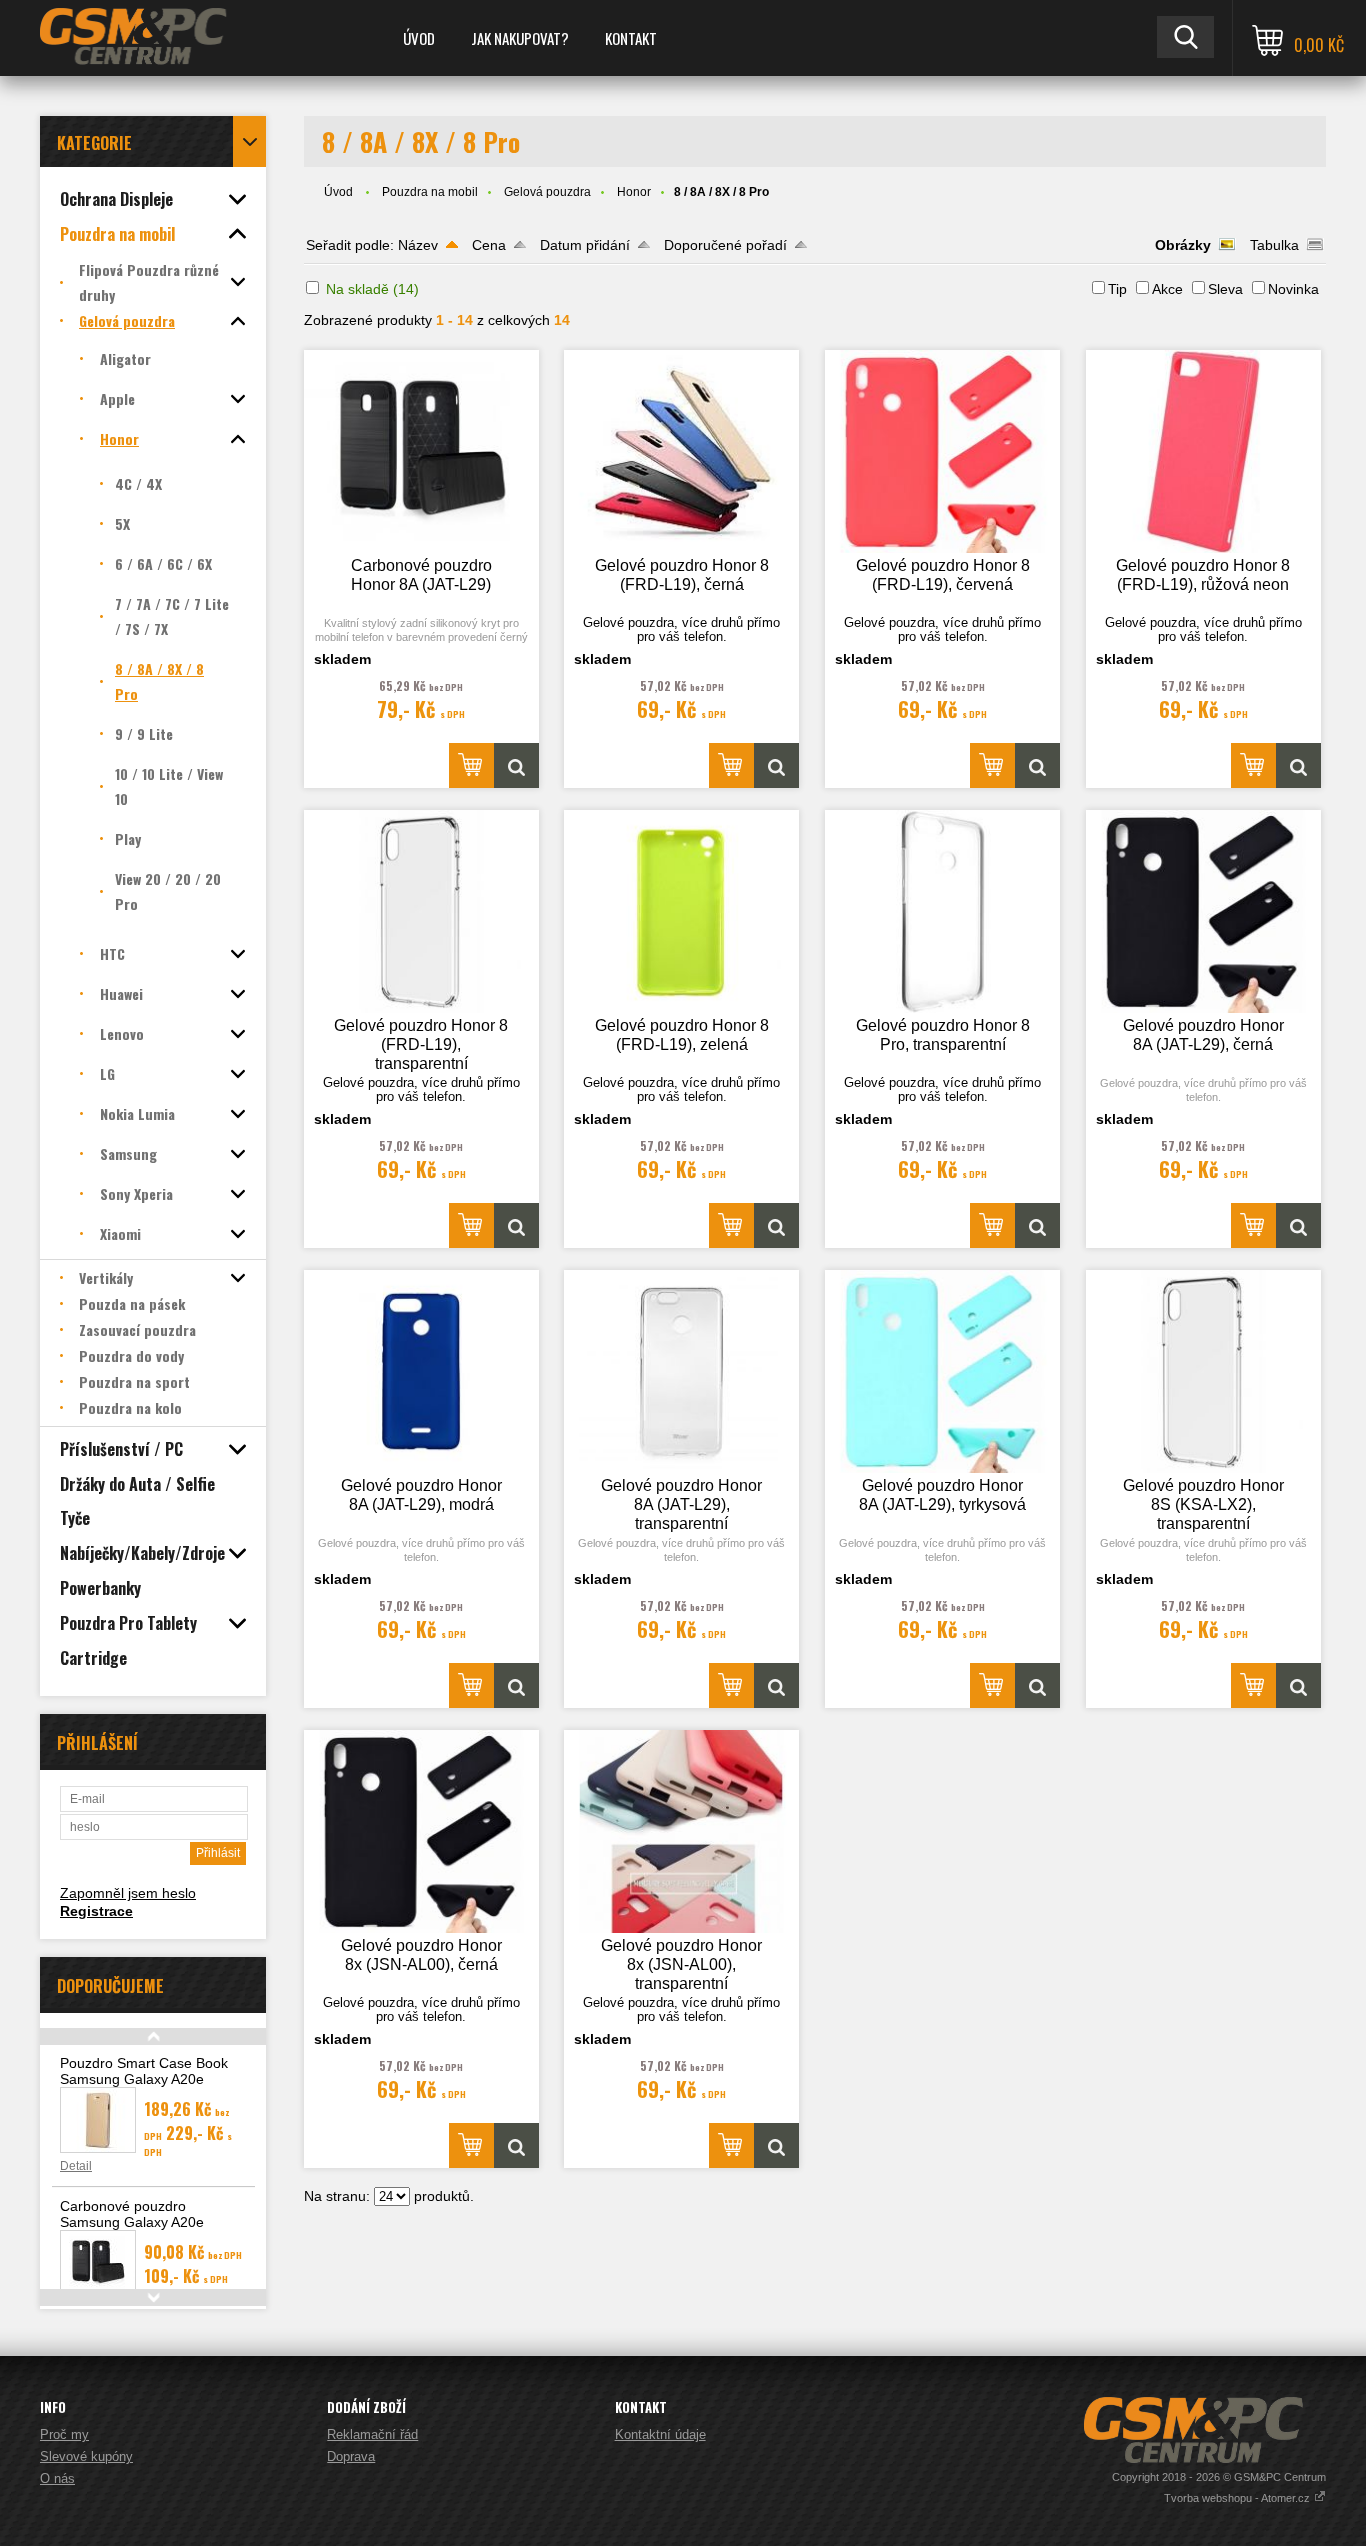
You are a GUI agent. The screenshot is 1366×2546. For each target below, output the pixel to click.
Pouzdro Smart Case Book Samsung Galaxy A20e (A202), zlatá (144, 2079)
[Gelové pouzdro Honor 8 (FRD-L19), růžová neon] (1203, 451)
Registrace (96, 1911)
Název (418, 245)
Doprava (351, 2456)
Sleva (1225, 289)
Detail (76, 2166)
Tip (1117, 289)
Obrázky (1183, 245)
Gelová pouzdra (547, 192)
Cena (489, 245)
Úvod (419, 38)
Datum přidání (585, 245)
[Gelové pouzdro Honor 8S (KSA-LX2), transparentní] (1203, 1371)
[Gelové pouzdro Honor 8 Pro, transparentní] (942, 911)
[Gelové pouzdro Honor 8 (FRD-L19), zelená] (681, 911)
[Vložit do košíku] (471, 765)
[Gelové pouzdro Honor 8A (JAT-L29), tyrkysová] (942, 1371)
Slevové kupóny (86, 2456)
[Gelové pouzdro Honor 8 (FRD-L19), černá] (681, 451)
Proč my (64, 2434)
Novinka (1293, 289)
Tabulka (1274, 245)
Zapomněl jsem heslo (128, 1893)
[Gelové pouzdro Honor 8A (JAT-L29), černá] (1203, 911)
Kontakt (631, 38)
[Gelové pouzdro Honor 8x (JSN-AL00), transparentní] (681, 1831)
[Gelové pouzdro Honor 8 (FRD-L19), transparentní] (421, 911)
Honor (634, 192)
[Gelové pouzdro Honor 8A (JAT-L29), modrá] (421, 1371)
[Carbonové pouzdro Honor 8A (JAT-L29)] (421, 451)
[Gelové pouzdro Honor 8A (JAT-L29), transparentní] (681, 1371)
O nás (57, 2478)
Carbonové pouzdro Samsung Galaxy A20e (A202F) (132, 2222)
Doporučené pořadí (725, 245)
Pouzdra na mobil (430, 192)
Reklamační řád (372, 2434)
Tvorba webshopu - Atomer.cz (1238, 2498)
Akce (1167, 289)
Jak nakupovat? (520, 38)
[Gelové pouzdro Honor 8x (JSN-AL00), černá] (421, 1831)
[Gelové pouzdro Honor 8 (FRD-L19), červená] (942, 451)
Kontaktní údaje (660, 2434)
